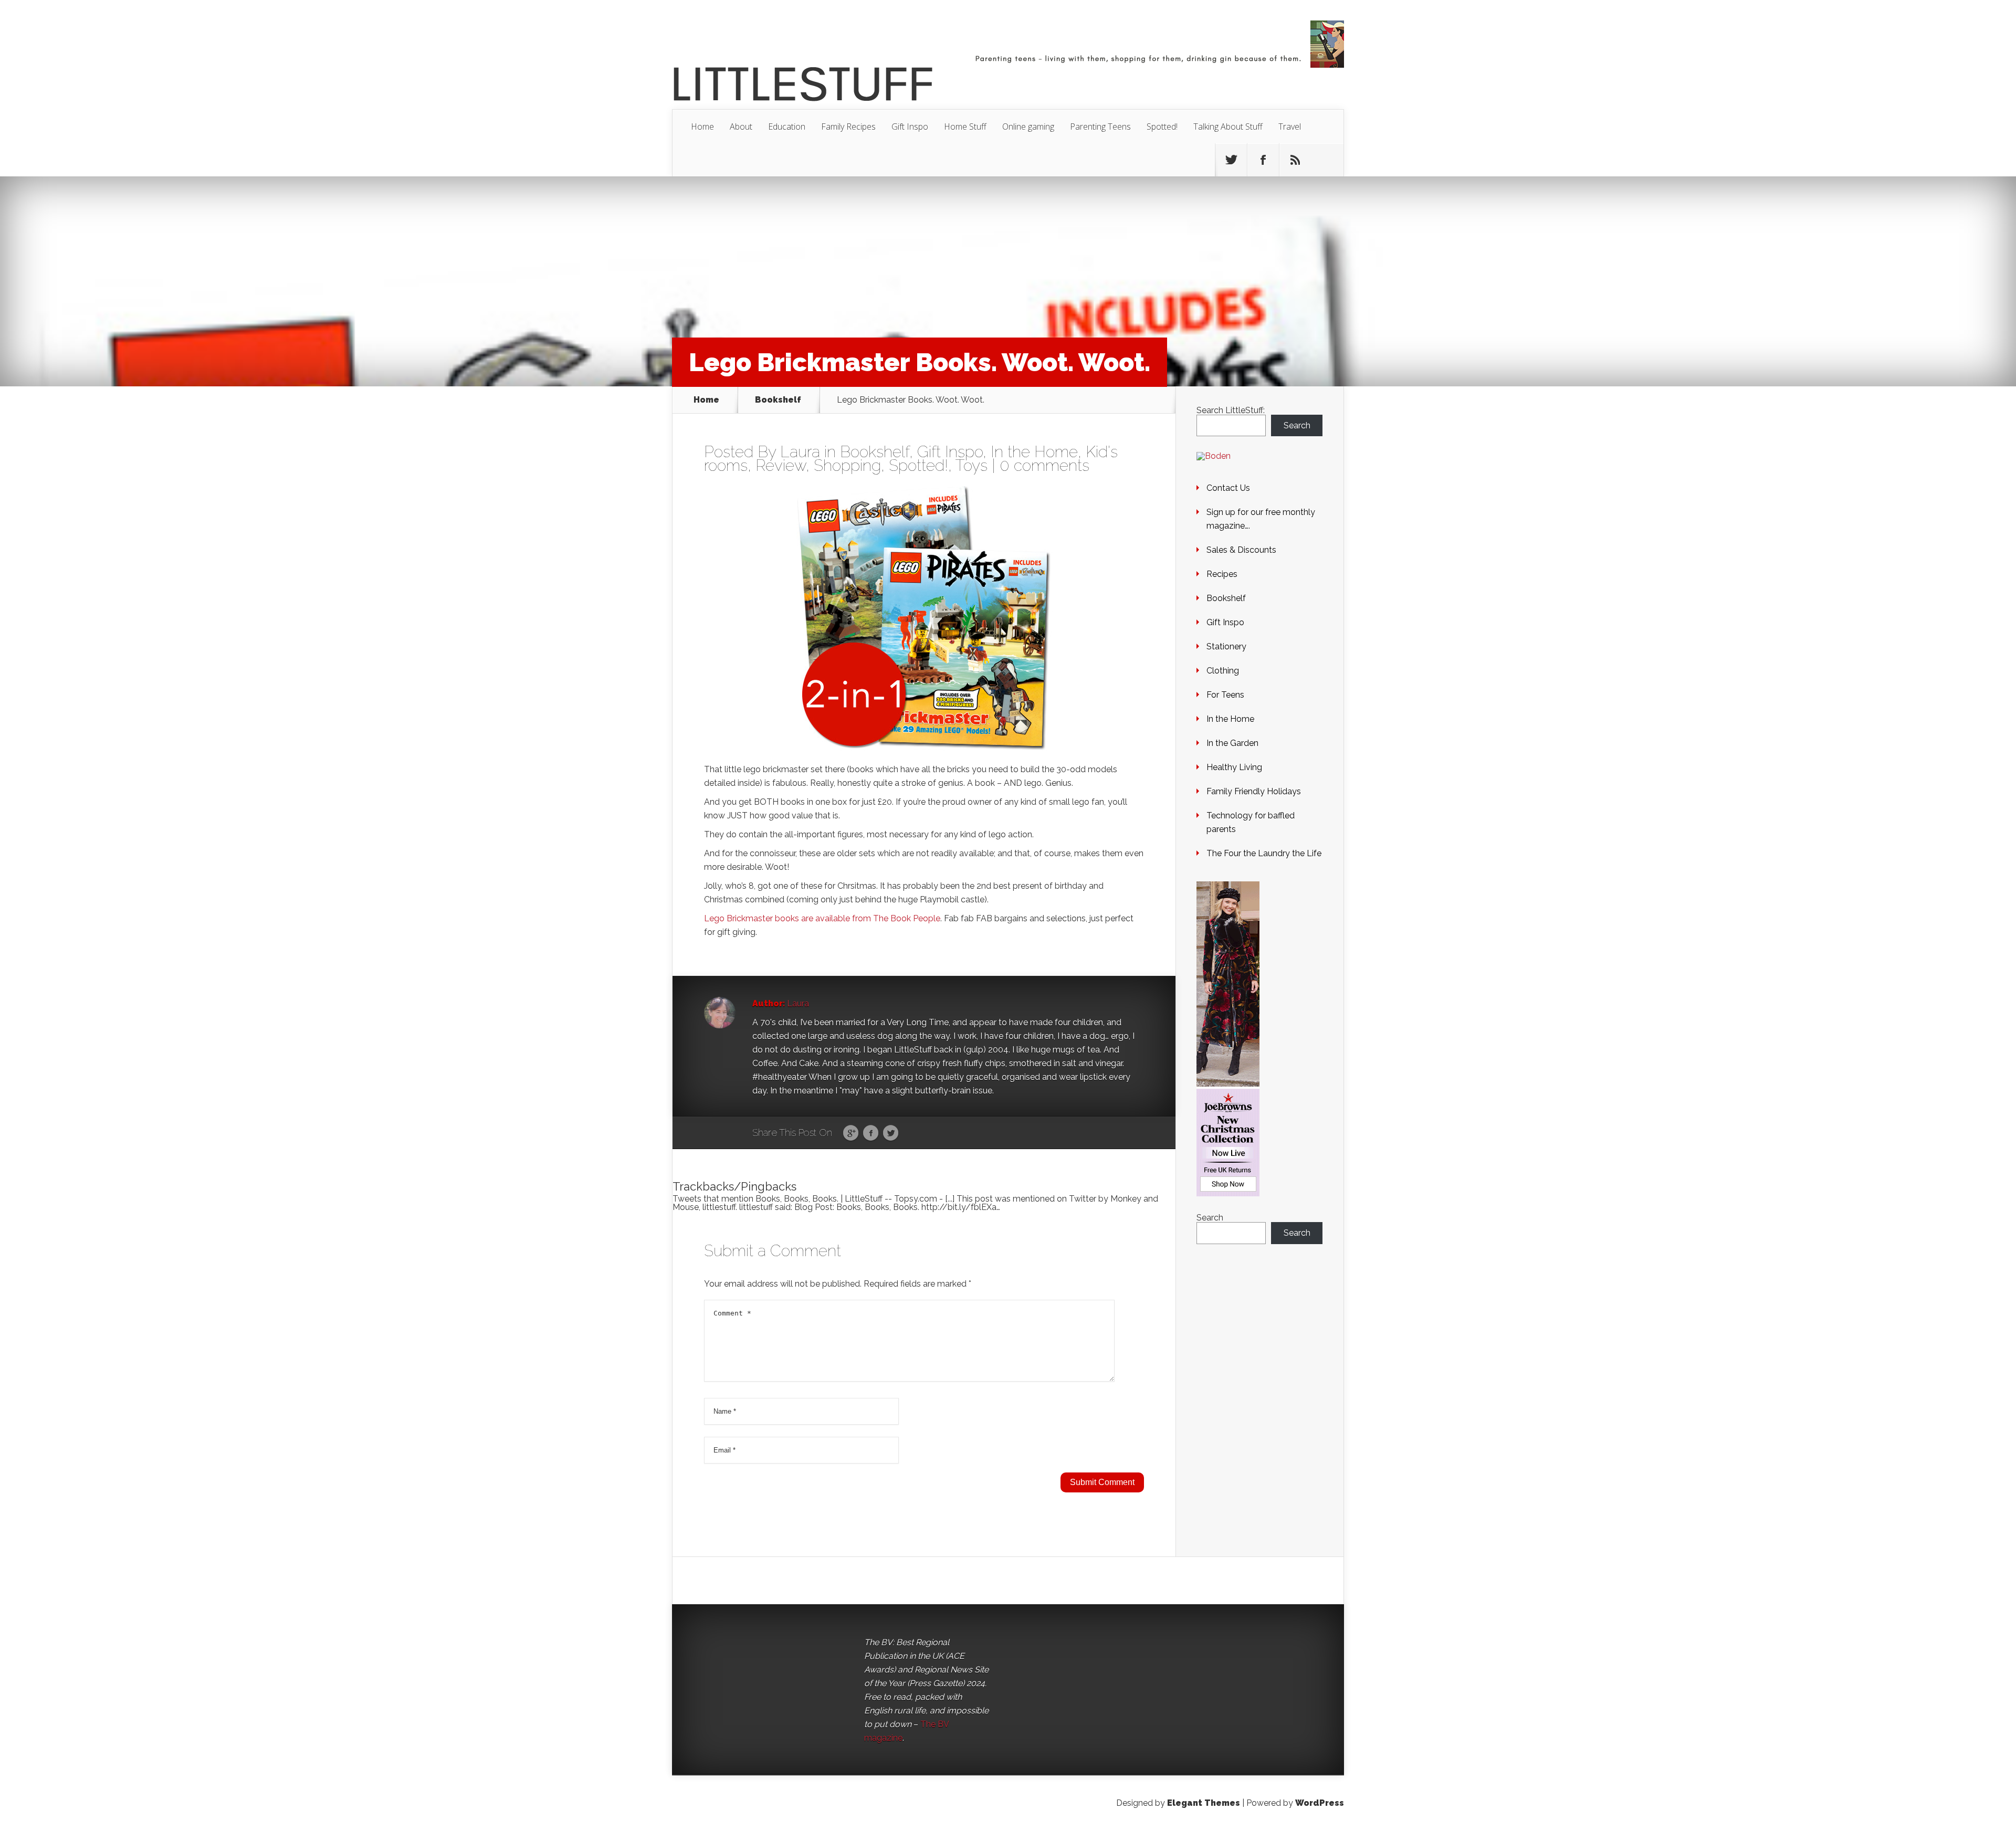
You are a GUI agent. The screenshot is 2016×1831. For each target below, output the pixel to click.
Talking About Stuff (1228, 127)
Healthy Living (1234, 767)
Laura (800, 452)
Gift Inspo (910, 127)
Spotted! (1162, 127)
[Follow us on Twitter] (1231, 160)
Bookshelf (778, 400)
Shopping (847, 465)
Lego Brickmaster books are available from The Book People (822, 918)
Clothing (1223, 671)
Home (702, 127)
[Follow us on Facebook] (1263, 160)
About (741, 127)
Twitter (891, 1133)
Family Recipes (848, 127)
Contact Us (1228, 488)
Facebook (871, 1133)
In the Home (1034, 452)
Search (1297, 425)
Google (851, 1133)
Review (781, 465)
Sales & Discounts (1241, 550)
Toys (972, 465)
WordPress (1320, 1803)
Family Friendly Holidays (1254, 791)
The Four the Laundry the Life (1264, 853)
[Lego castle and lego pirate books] (924, 619)
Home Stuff (965, 127)
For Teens (1225, 695)
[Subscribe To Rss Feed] (1295, 160)
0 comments (1044, 465)
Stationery (1226, 646)
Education (787, 127)
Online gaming (1028, 127)
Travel (1290, 127)
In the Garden (1232, 743)
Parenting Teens (1100, 127)
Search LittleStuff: (1231, 410)
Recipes (1222, 574)
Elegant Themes (1204, 1803)
